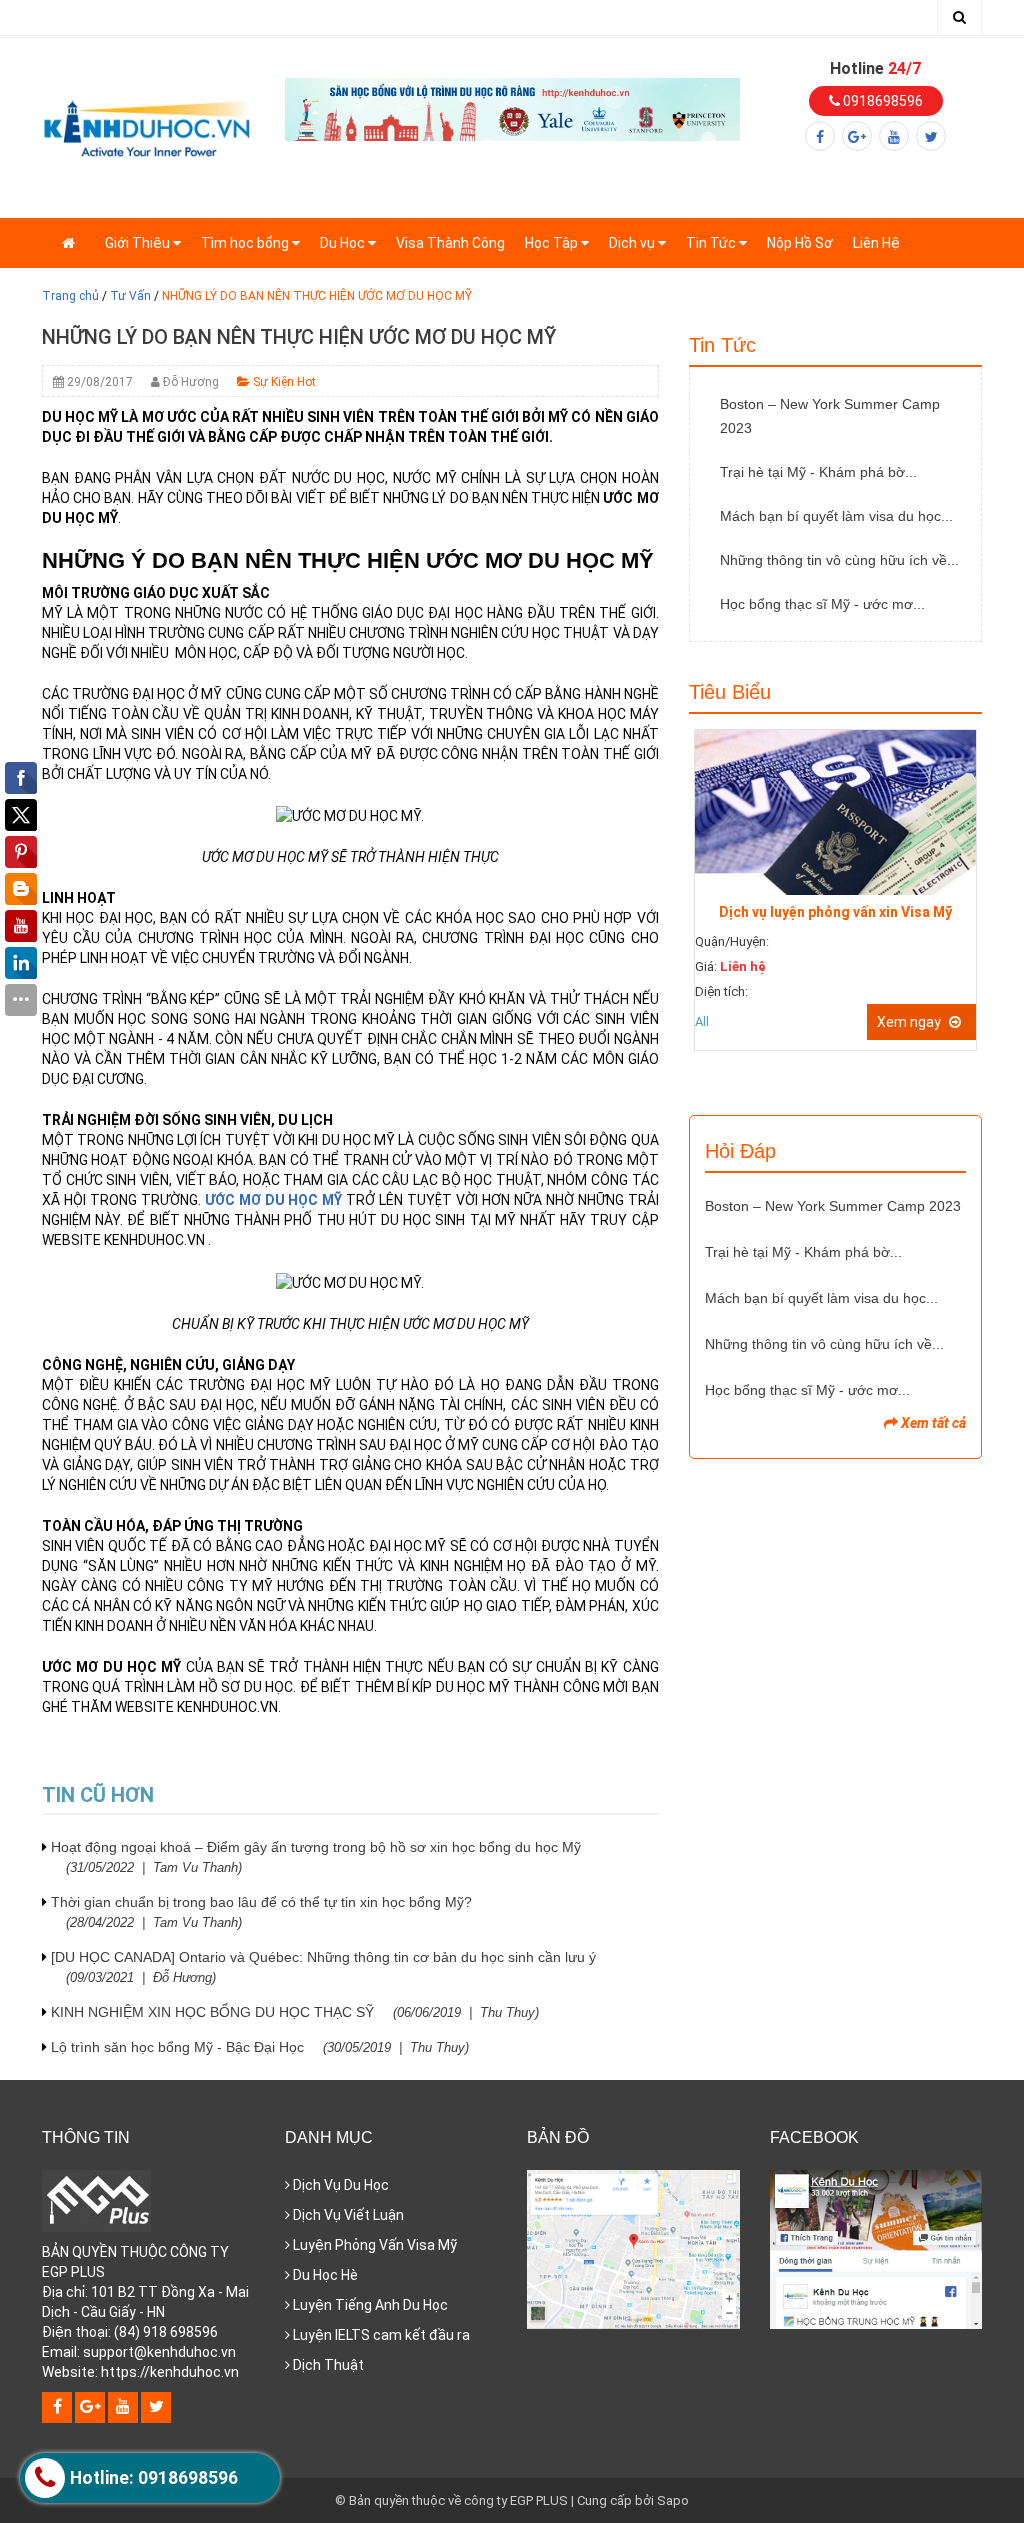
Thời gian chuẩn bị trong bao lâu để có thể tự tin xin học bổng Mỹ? (261, 1912)
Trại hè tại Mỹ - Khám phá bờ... (818, 472)
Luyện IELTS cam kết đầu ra (380, 2335)
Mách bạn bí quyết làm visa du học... (836, 516)
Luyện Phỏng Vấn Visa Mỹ (373, 2245)
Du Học (344, 243)
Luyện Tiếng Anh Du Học (369, 2305)
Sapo (673, 2500)
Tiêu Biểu (730, 692)
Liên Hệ (876, 243)
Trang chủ (70, 296)
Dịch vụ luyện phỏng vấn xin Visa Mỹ (835, 912)
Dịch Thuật (327, 2365)
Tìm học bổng (246, 243)
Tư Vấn (130, 296)
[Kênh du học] (148, 127)
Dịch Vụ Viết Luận (347, 2215)
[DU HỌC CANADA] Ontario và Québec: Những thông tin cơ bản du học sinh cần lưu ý (323, 1967)
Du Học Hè (324, 2275)
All (702, 1021)
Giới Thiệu (139, 243)
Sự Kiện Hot (283, 382)
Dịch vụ (633, 243)
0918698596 (881, 101)
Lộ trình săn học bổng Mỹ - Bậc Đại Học (260, 2047)
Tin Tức (712, 243)
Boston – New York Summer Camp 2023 (830, 416)
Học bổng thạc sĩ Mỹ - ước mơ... (822, 604)
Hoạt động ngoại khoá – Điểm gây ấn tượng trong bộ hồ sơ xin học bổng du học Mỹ (316, 1857)
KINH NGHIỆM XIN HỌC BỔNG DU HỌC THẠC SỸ (295, 2012)
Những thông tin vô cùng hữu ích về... (839, 560)
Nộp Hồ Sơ (800, 243)
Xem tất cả (932, 1423)
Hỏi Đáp (740, 1151)
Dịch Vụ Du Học (339, 2185)
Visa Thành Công (450, 243)
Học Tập (553, 243)
